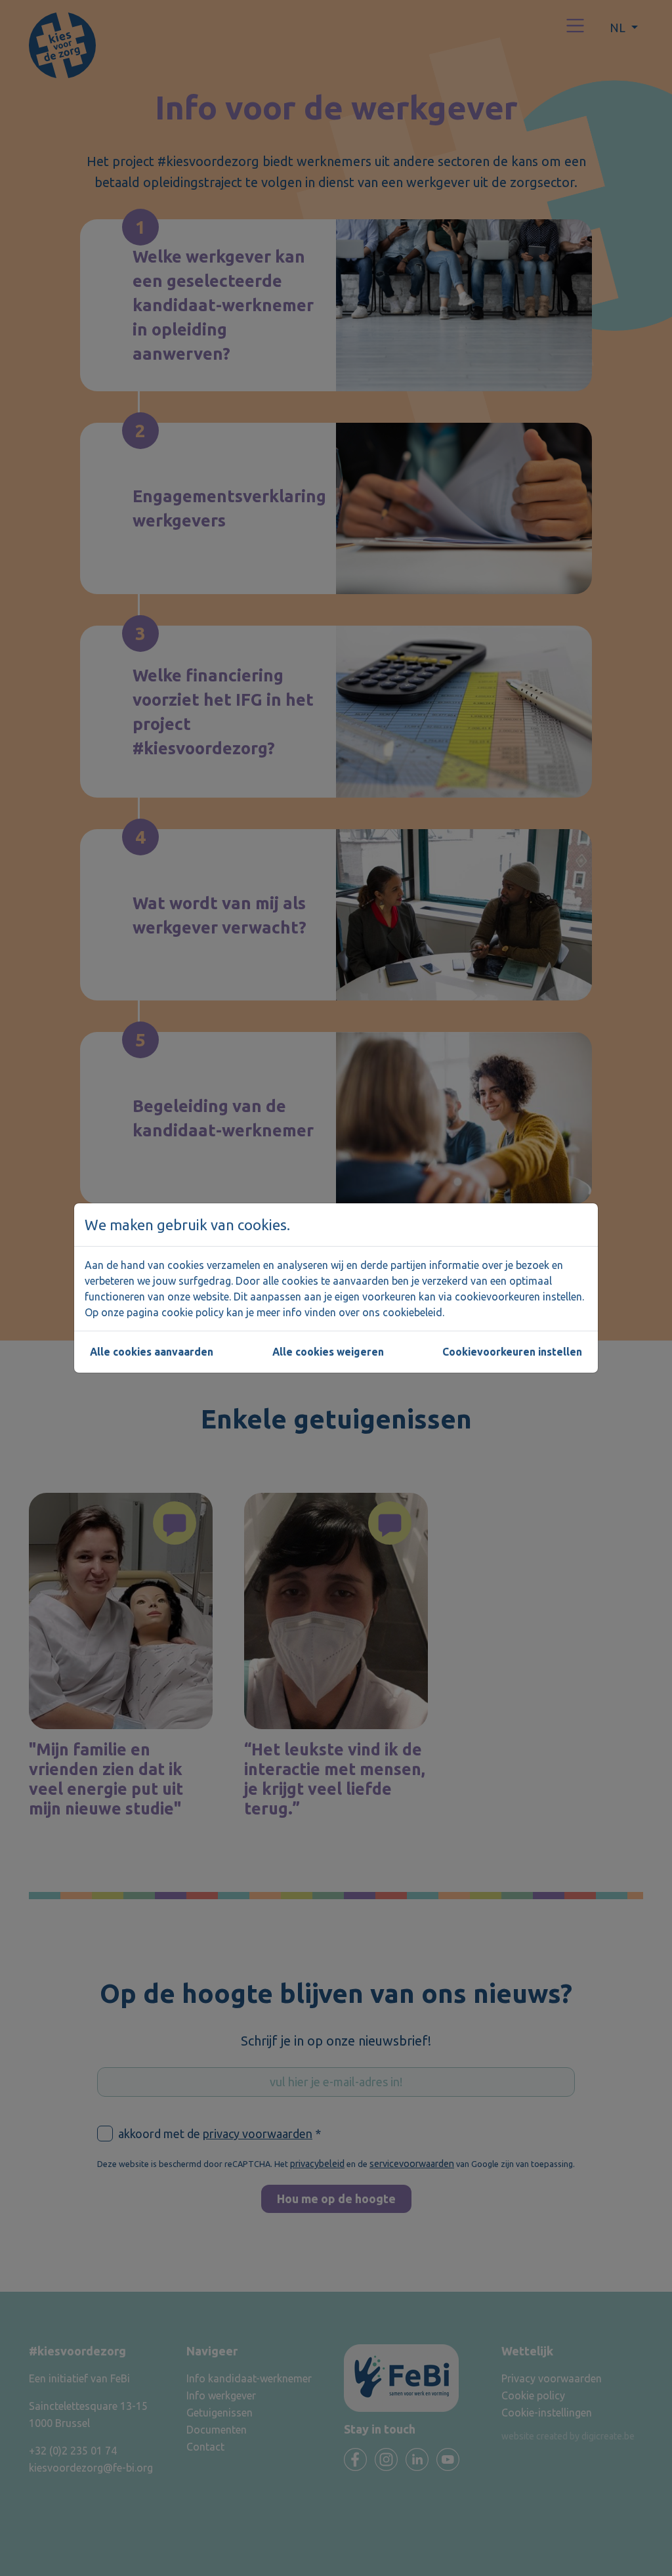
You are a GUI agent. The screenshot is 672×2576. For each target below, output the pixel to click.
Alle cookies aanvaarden (152, 1352)
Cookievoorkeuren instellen (512, 1352)
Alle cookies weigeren (328, 1352)
